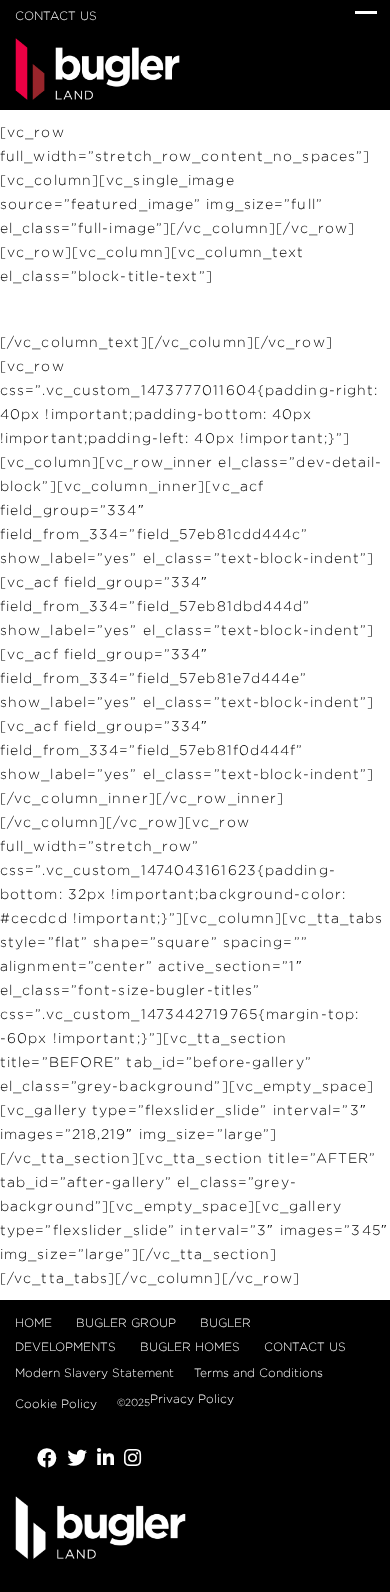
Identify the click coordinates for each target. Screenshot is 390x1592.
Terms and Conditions (258, 1372)
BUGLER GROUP (126, 1322)
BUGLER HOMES (190, 1346)
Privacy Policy (192, 1398)
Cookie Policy (56, 1403)
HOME (33, 1322)
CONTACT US (56, 15)
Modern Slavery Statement (94, 1372)
